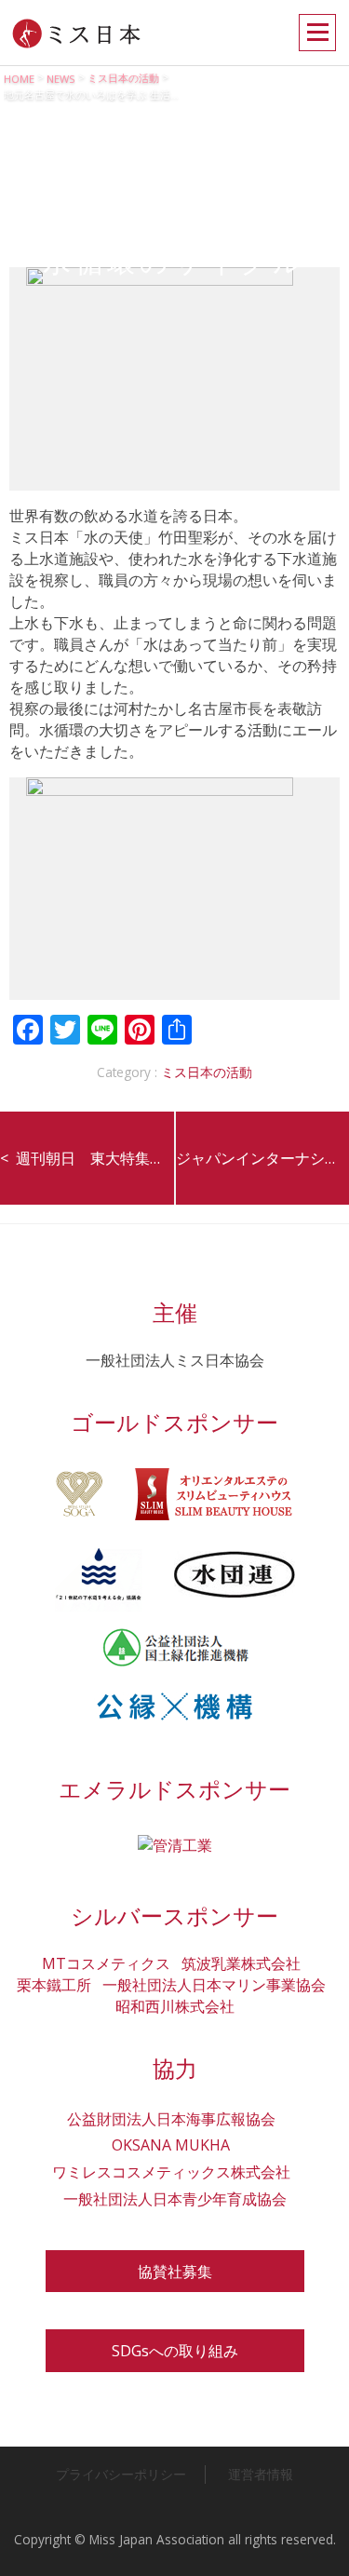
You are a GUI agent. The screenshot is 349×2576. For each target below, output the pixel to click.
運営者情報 (261, 2474)
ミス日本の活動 (207, 1072)
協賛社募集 (175, 2272)
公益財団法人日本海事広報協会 (171, 2119)
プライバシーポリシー (121, 2474)
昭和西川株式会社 (175, 2006)
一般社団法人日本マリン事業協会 (214, 1985)
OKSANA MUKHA (171, 2145)
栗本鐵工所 (54, 1985)
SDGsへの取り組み (175, 2351)
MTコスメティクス (106, 1963)
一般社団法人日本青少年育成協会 (175, 2199)
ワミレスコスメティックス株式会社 (171, 2172)
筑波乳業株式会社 (241, 1963)
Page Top (317, 2544)
